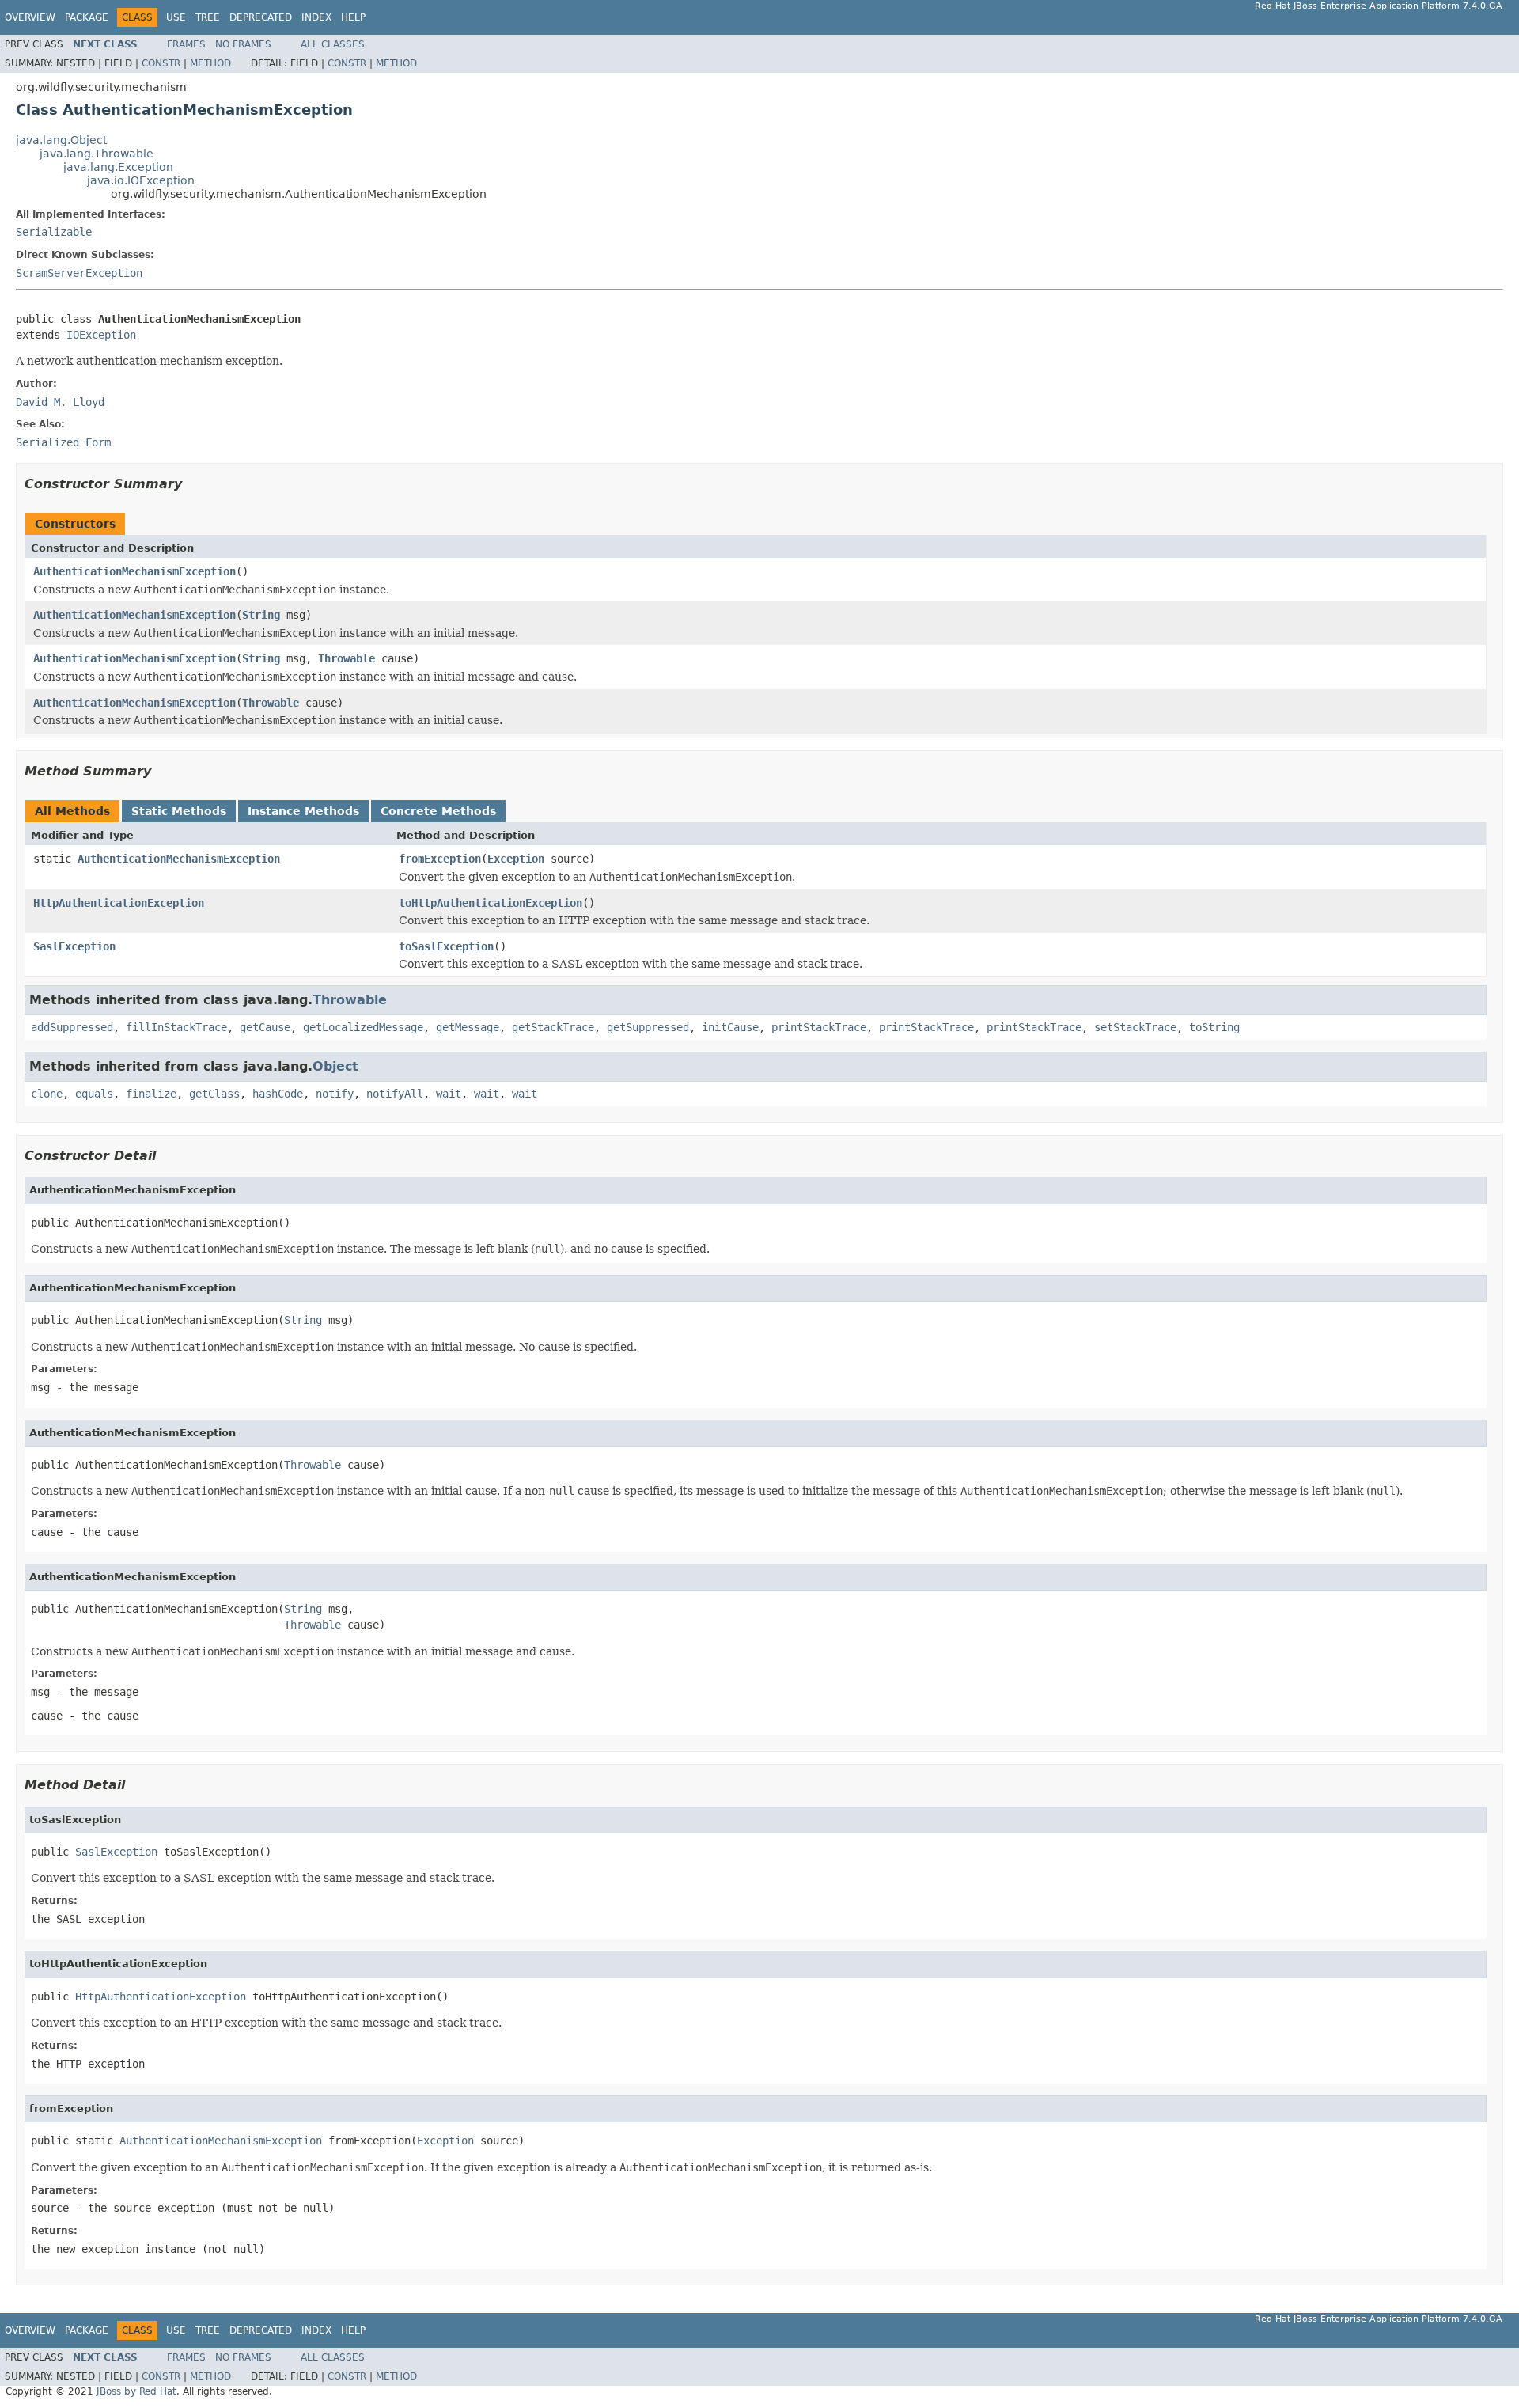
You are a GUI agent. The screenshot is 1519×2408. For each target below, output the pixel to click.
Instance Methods (303, 811)
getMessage (468, 1027)
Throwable (347, 658)
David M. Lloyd (60, 402)
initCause (730, 1027)
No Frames (243, 44)
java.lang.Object (61, 140)
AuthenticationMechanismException (134, 571)
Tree (208, 17)
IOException (101, 335)
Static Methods (179, 811)
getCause (265, 1027)
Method (210, 63)
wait (449, 1094)
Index (316, 17)
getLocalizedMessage (363, 1027)
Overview (30, 17)
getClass (214, 1094)
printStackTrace (819, 1027)
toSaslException (446, 946)
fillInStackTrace (176, 1027)
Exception (516, 859)
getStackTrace (553, 1027)
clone (47, 1094)
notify (335, 1094)
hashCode (278, 1094)
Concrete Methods (438, 811)
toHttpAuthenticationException (491, 903)
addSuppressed (72, 1027)
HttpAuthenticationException (119, 903)
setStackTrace (1135, 1027)
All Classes (333, 44)
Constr (161, 63)
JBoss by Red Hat (136, 2391)
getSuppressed (648, 1027)
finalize (151, 1094)
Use (176, 17)
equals (94, 1094)
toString (1214, 1027)
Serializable (54, 232)
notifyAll (395, 1094)
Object (335, 1066)
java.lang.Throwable (97, 154)
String (261, 615)
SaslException (74, 946)
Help (353, 17)
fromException (440, 859)
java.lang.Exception (118, 167)
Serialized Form (63, 442)
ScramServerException (79, 273)
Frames (186, 44)
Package (87, 17)
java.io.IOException (141, 180)
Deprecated (261, 17)
